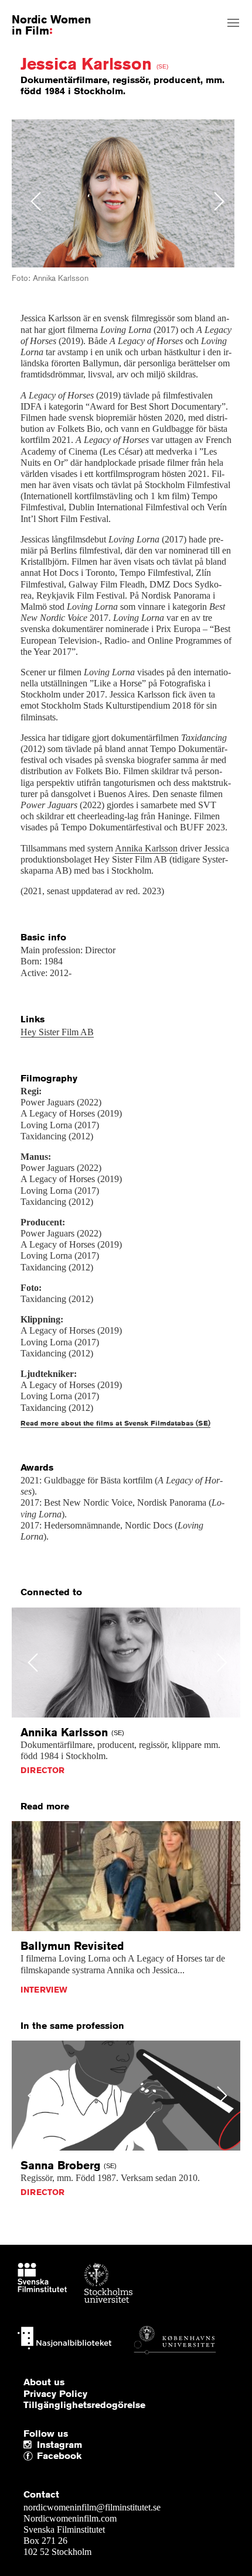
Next (219, 201)
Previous (36, 201)
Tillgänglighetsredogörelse (84, 2405)
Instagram (59, 2445)
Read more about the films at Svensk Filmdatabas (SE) (115, 1423)
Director (42, 1770)
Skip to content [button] (37, 10)
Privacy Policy (55, 2394)
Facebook (40, 2456)
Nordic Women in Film (51, 25)
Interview (44, 1990)
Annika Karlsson (146, 848)
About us (44, 2382)
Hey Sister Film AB (57, 1032)
